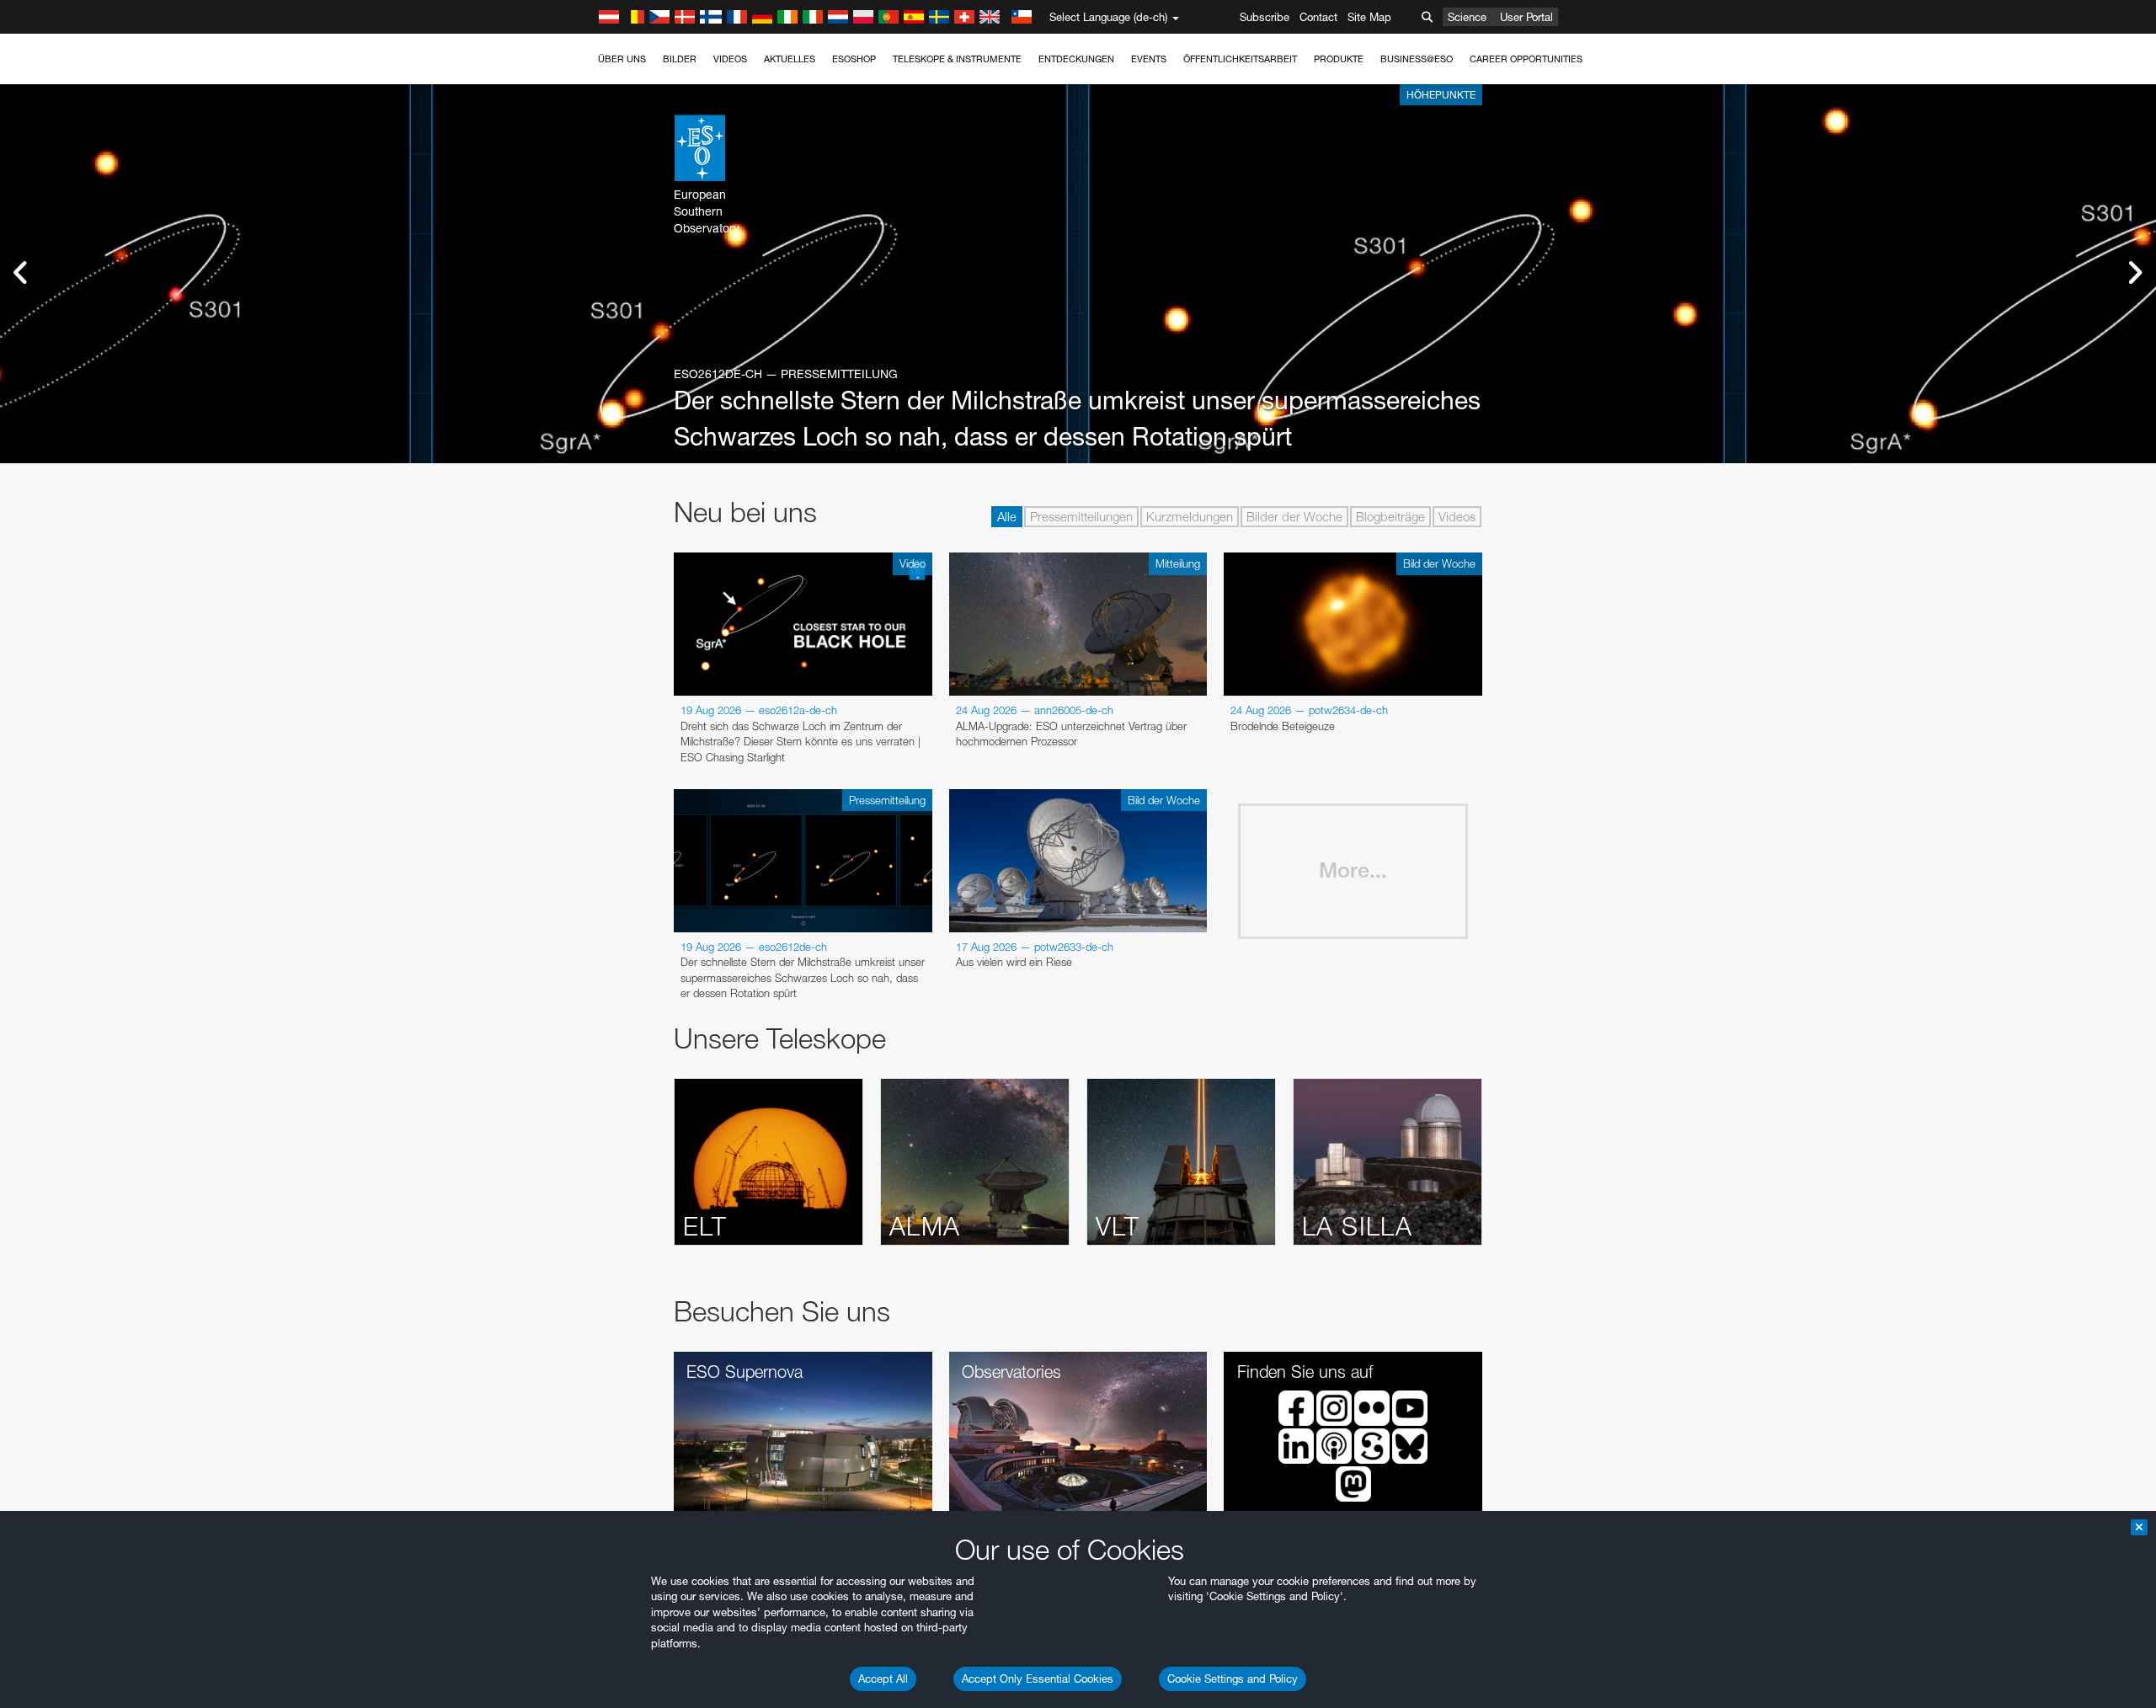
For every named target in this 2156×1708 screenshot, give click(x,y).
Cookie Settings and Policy (1233, 1679)
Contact (1318, 17)
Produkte (1339, 59)
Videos (730, 59)
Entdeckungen (1076, 59)
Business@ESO (1417, 59)
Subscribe (1265, 17)
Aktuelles (790, 59)
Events (1149, 59)
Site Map (1369, 17)
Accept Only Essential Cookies (1038, 1679)
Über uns (622, 59)
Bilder (680, 59)
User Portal (1526, 17)
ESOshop (854, 59)
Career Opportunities (1526, 59)
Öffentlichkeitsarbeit (1240, 59)
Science (1467, 17)
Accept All (883, 1679)
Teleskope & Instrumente (957, 59)
